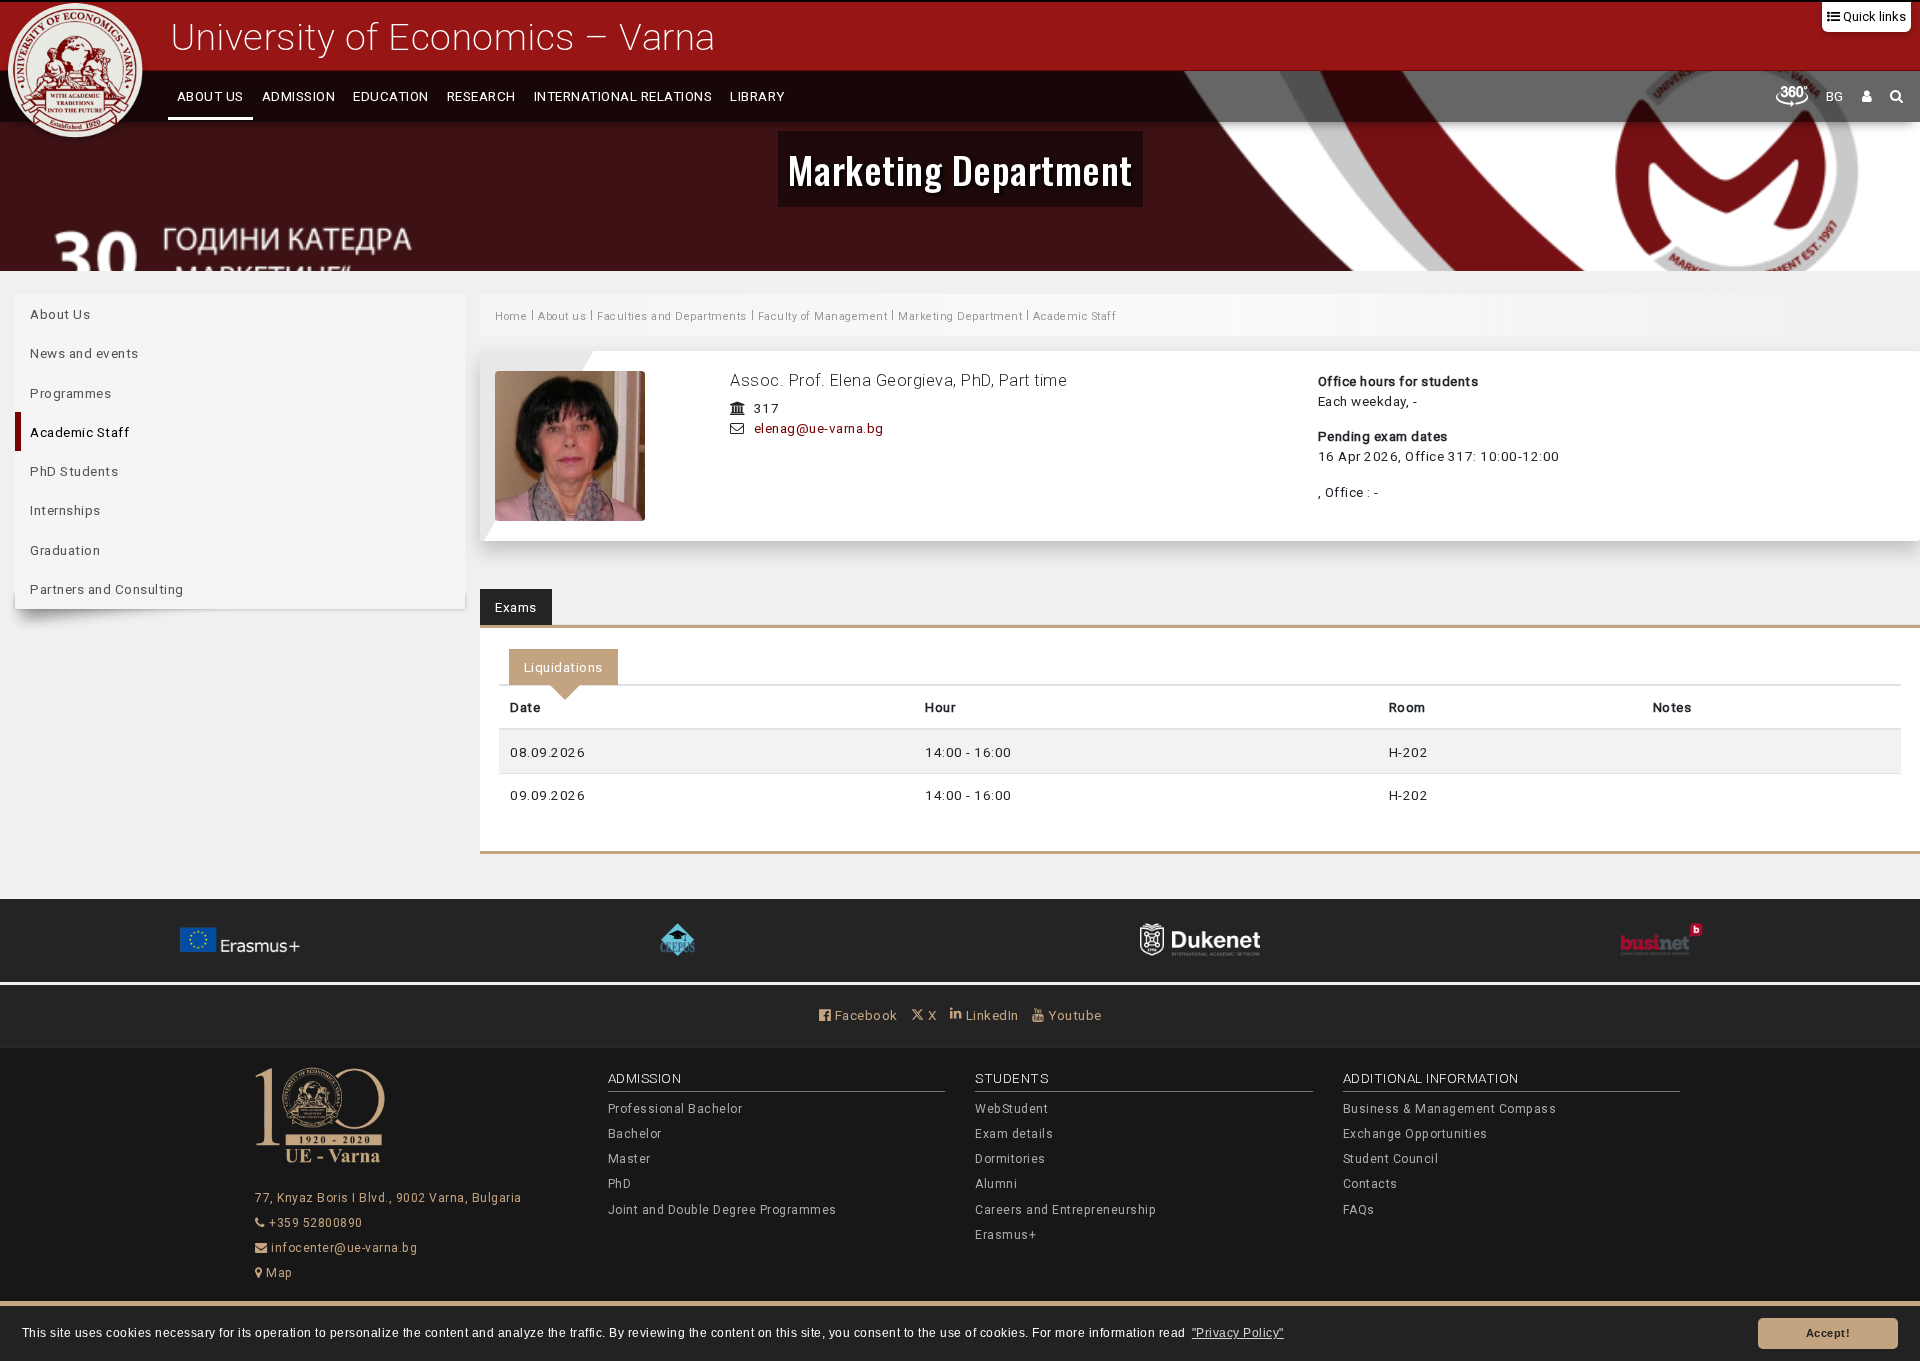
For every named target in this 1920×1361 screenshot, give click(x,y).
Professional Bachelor (675, 1109)
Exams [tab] (516, 607)
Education (391, 96)
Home (511, 316)
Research (481, 96)
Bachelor (635, 1134)
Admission (299, 96)
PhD (620, 1184)
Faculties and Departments (672, 316)
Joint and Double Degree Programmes (722, 1210)
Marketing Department (960, 169)
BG (1835, 96)
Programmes (70, 392)
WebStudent (1011, 1109)
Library (757, 96)
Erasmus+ (1005, 1235)
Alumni (996, 1184)
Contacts (1370, 1184)
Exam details (1014, 1134)
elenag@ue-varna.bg (819, 428)
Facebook (864, 1015)
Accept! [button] (1828, 1333)
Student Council (1391, 1159)
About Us (60, 314)
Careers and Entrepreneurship (1065, 1210)
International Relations (623, 96)
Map (278, 1273)
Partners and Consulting (107, 588)
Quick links (1873, 16)
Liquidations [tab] (563, 667)
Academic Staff (79, 431)
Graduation (65, 549)
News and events (84, 353)
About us (210, 96)
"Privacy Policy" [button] (1238, 1333)
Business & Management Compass (1450, 1109)
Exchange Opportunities (1415, 1134)
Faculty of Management (823, 316)
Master (629, 1159)
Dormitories (1010, 1159)
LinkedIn (990, 1015)
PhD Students (74, 471)
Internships (65, 510)
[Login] (1867, 96)
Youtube (1073, 1015)
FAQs (1359, 1210)
